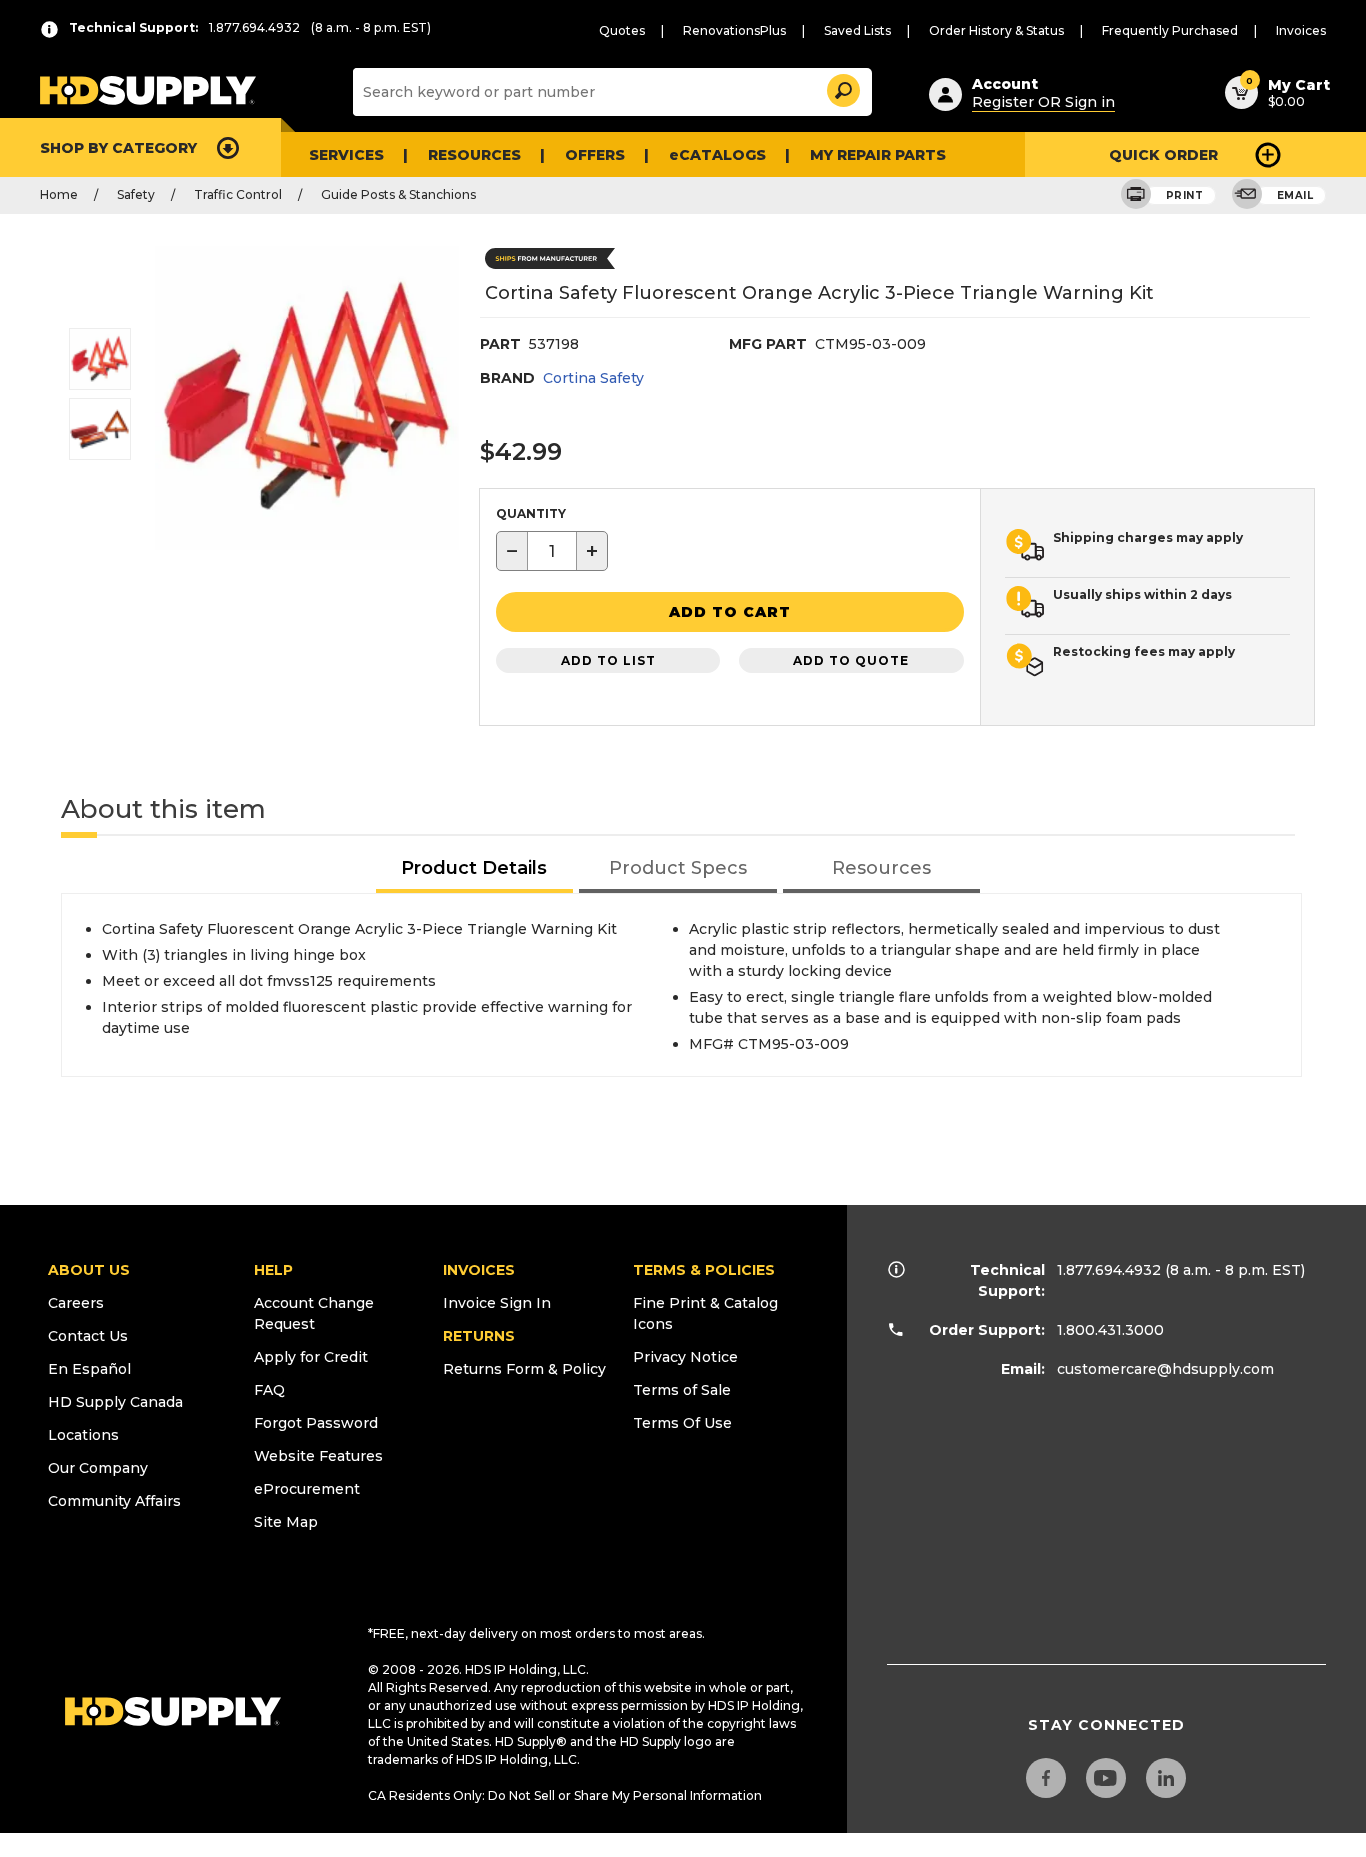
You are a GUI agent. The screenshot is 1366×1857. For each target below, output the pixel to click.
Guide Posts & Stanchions (398, 194)
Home (59, 194)
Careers (76, 1303)
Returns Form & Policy (524, 1369)
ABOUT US (89, 1270)
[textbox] (552, 551)
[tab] (475, 869)
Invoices (1301, 30)
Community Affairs (114, 1501)
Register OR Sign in (1043, 102)
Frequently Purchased (1170, 30)
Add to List (608, 660)
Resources (474, 155)
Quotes (622, 30)
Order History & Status (996, 30)
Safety (136, 194)
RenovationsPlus (734, 30)
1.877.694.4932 (1109, 1270)
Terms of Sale (682, 1390)
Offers (595, 155)
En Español (89, 1369)
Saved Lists (857, 30)
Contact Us (88, 1336)
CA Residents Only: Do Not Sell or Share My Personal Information (565, 1795)
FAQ (269, 1390)
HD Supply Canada (115, 1402)
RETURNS (479, 1336)
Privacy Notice (685, 1357)
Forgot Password (316, 1423)
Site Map (286, 1522)
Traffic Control (238, 194)
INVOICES (479, 1270)
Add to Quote (851, 660)
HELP (273, 1270)
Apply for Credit (311, 1357)
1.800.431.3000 (1110, 1330)
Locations (83, 1435)
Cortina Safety (593, 378)
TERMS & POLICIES (704, 1270)
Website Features (318, 1456)
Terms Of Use (682, 1423)
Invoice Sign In (497, 1303)
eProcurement (307, 1489)
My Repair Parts (878, 155)
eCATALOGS (717, 155)
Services (346, 155)
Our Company (98, 1468)
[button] (842, 87)
